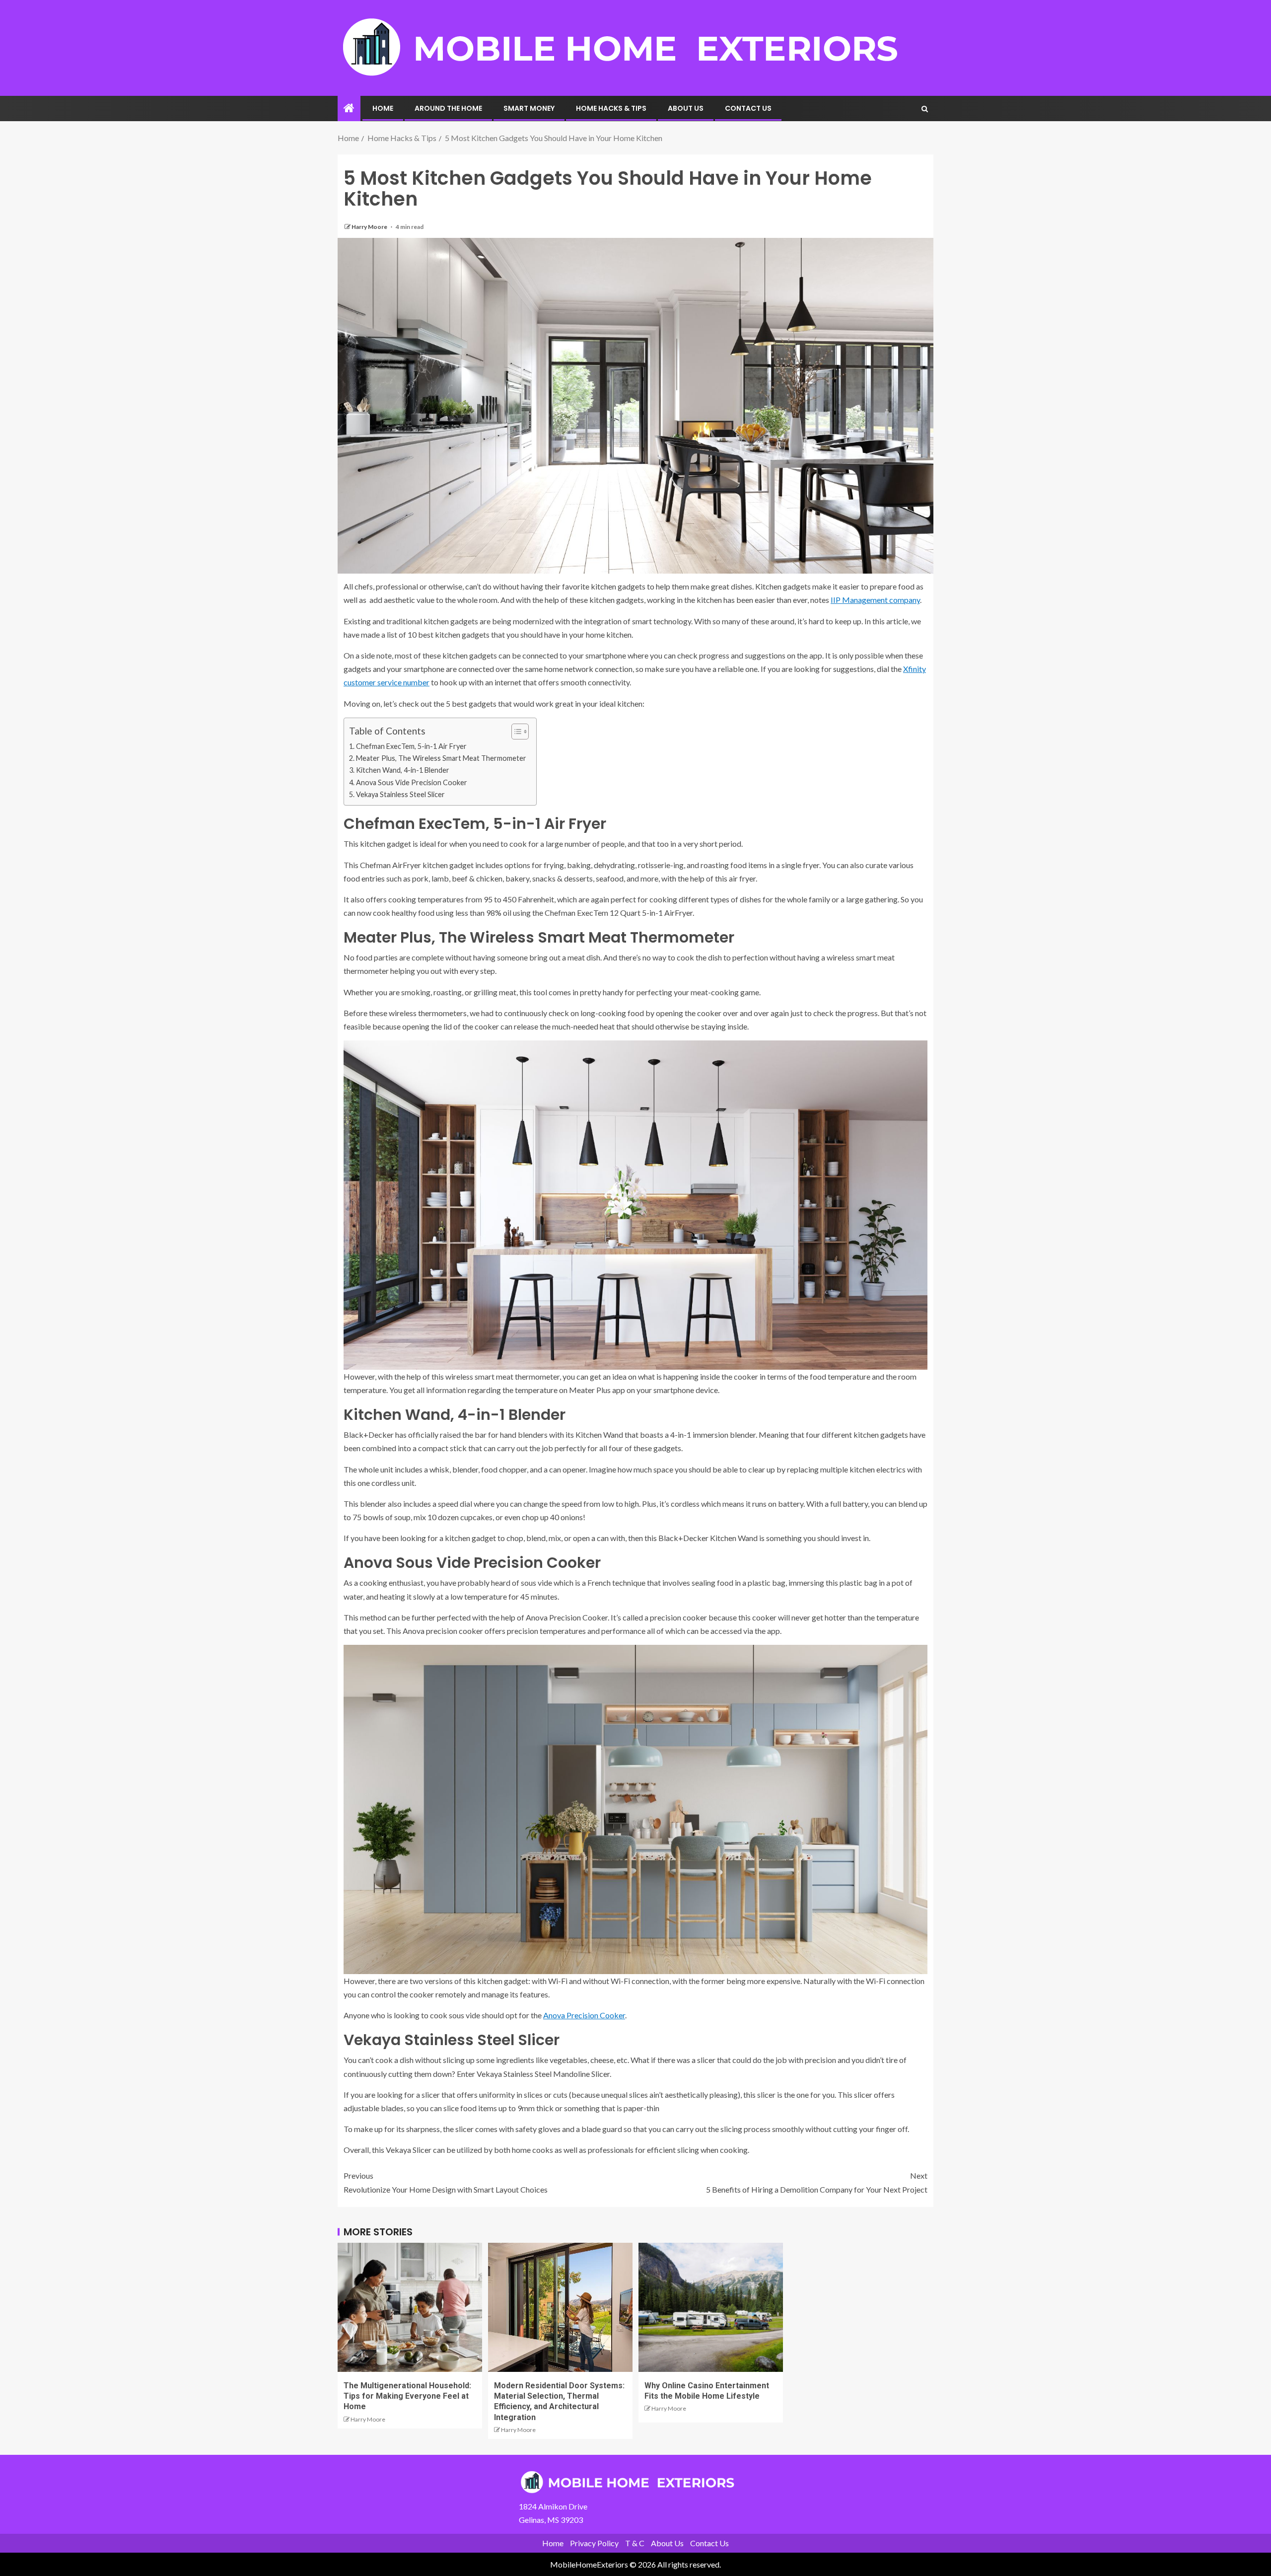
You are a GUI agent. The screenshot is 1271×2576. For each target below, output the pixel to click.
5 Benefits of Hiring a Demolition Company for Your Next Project (817, 2182)
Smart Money (529, 108)
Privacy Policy (594, 2543)
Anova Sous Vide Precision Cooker (412, 782)
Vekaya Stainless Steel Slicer (400, 794)
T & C (635, 2543)
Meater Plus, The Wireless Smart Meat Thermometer (441, 758)
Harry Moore (370, 227)
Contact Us (748, 108)
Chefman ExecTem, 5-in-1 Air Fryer (411, 746)
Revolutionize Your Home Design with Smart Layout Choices (446, 2182)
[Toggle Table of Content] (515, 732)
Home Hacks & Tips (611, 108)
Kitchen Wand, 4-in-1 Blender (403, 770)
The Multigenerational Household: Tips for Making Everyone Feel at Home (407, 2396)
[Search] (925, 109)
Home (383, 108)
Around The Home (448, 108)
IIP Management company (875, 600)
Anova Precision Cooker (584, 2015)
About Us (686, 108)
